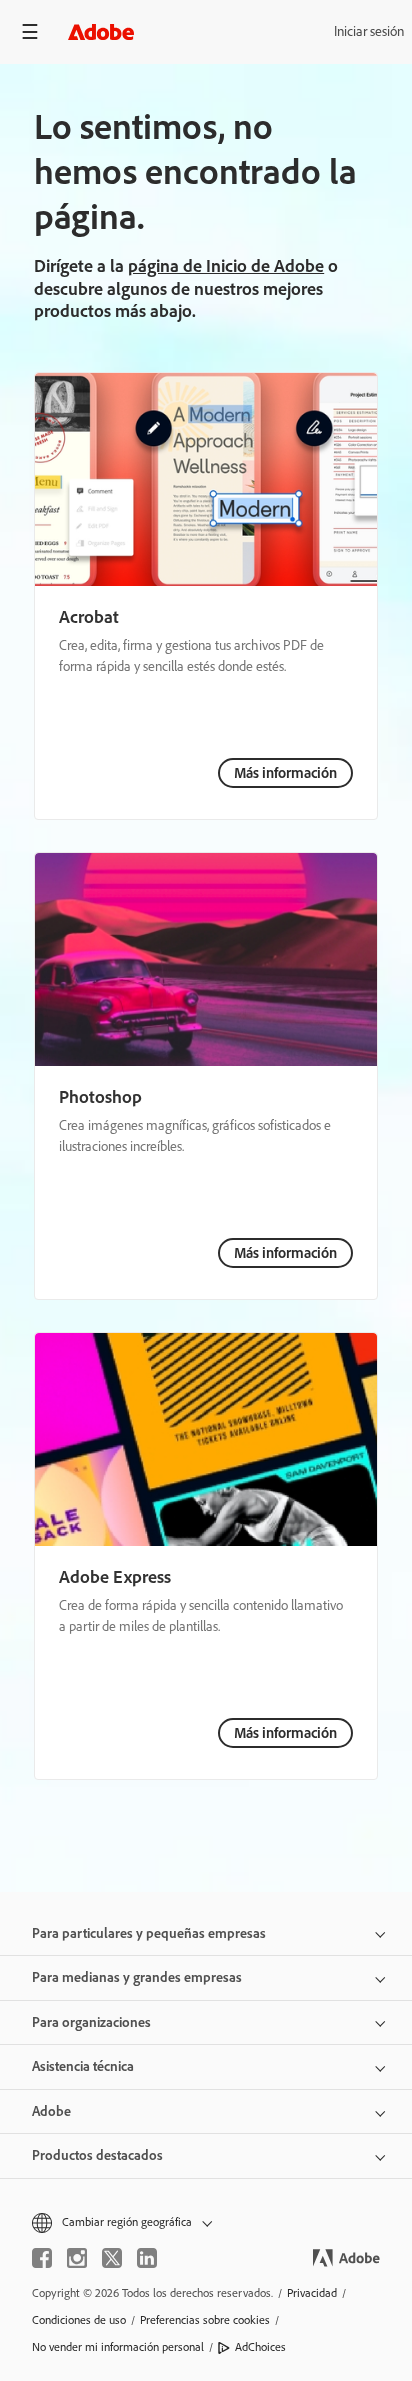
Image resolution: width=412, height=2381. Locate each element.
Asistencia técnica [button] (83, 2066)
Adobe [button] (51, 2111)
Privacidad (312, 2293)
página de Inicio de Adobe (226, 266)
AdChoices (260, 2347)
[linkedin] (147, 2258)
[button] (206, 2222)
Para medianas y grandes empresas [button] (137, 1977)
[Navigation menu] (30, 31)
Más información (285, 773)
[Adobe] (101, 31)
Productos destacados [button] (97, 2155)
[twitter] (112, 2258)
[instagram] (77, 2258)
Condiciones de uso (79, 2320)
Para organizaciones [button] (91, 2022)
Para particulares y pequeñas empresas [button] (149, 1933)
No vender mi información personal (118, 2347)
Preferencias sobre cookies (205, 2320)
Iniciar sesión (369, 31)
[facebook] (42, 2258)
